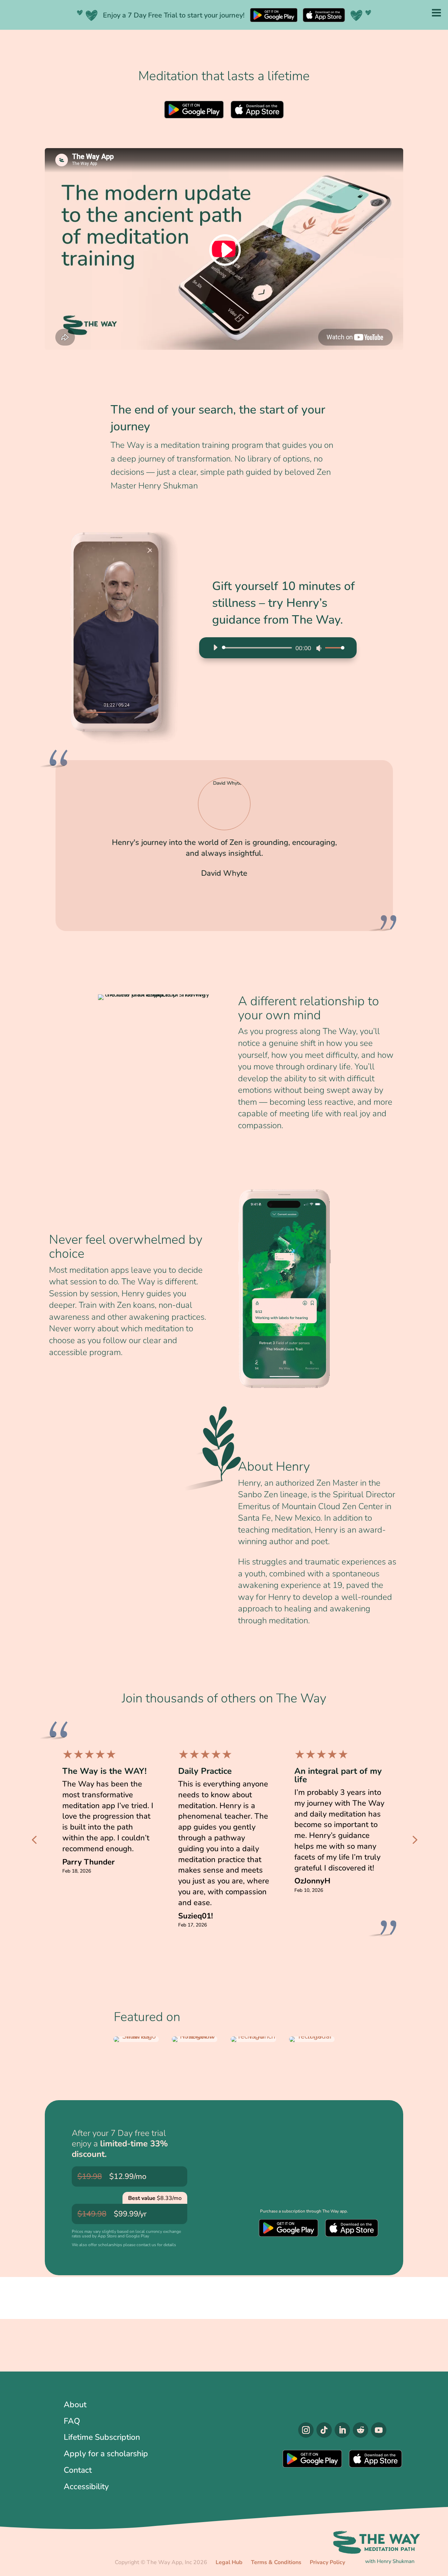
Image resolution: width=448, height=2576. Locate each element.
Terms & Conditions (276, 2562)
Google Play (194, 110)
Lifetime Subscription (102, 2437)
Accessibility (86, 2487)
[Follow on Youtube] (379, 2430)
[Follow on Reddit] (360, 2430)
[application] (276, 648)
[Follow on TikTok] (324, 2430)
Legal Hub (229, 2562)
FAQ (72, 2421)
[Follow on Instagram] (306, 2430)
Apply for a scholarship (106, 2454)
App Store (257, 110)
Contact (78, 2470)
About (75, 2405)
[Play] (215, 647)
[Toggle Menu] (436, 12)
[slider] (333, 648)
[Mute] (319, 648)
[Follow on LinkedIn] (342, 2430)
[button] (389, 851)
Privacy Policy (327, 2562)
